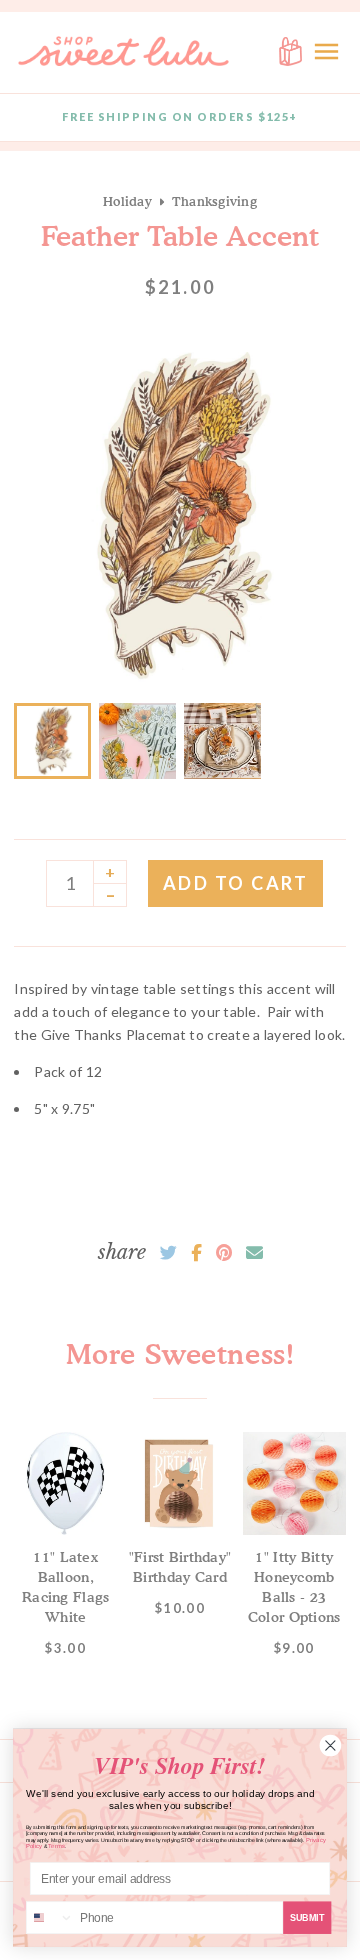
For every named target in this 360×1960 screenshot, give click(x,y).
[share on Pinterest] (224, 1253)
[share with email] (254, 1253)
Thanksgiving (214, 201)
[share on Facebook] (196, 1253)
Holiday (127, 201)
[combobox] (50, 1917)
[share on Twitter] (168, 1253)
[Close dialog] (330, 1745)
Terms (56, 1846)
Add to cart (236, 883)
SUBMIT (307, 1917)
